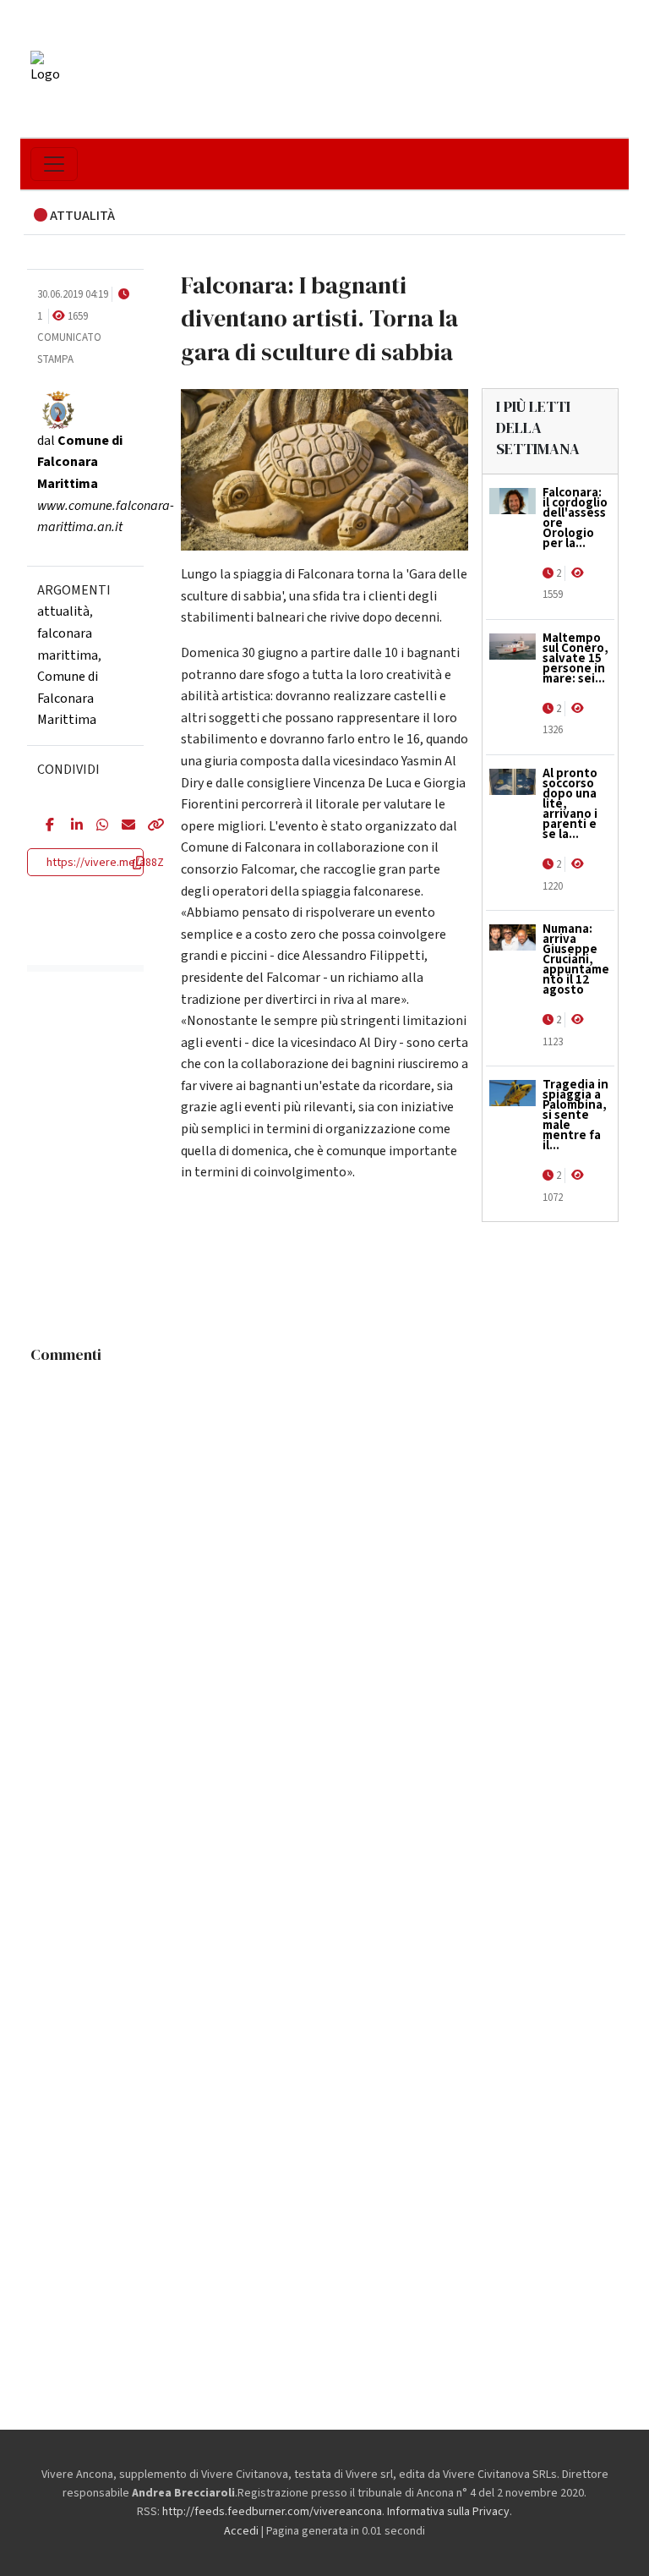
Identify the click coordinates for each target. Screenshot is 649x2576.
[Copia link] (147, 826)
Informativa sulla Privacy (448, 2512)
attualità (63, 611)
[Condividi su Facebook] (46, 826)
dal (80, 462)
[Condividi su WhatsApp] (96, 826)
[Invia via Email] (122, 826)
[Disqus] (324, 1584)
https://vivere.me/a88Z (105, 863)
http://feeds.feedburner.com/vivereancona (272, 2512)
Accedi (241, 2531)
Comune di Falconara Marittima (68, 698)
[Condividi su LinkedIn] (71, 826)
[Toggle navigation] (54, 164)
